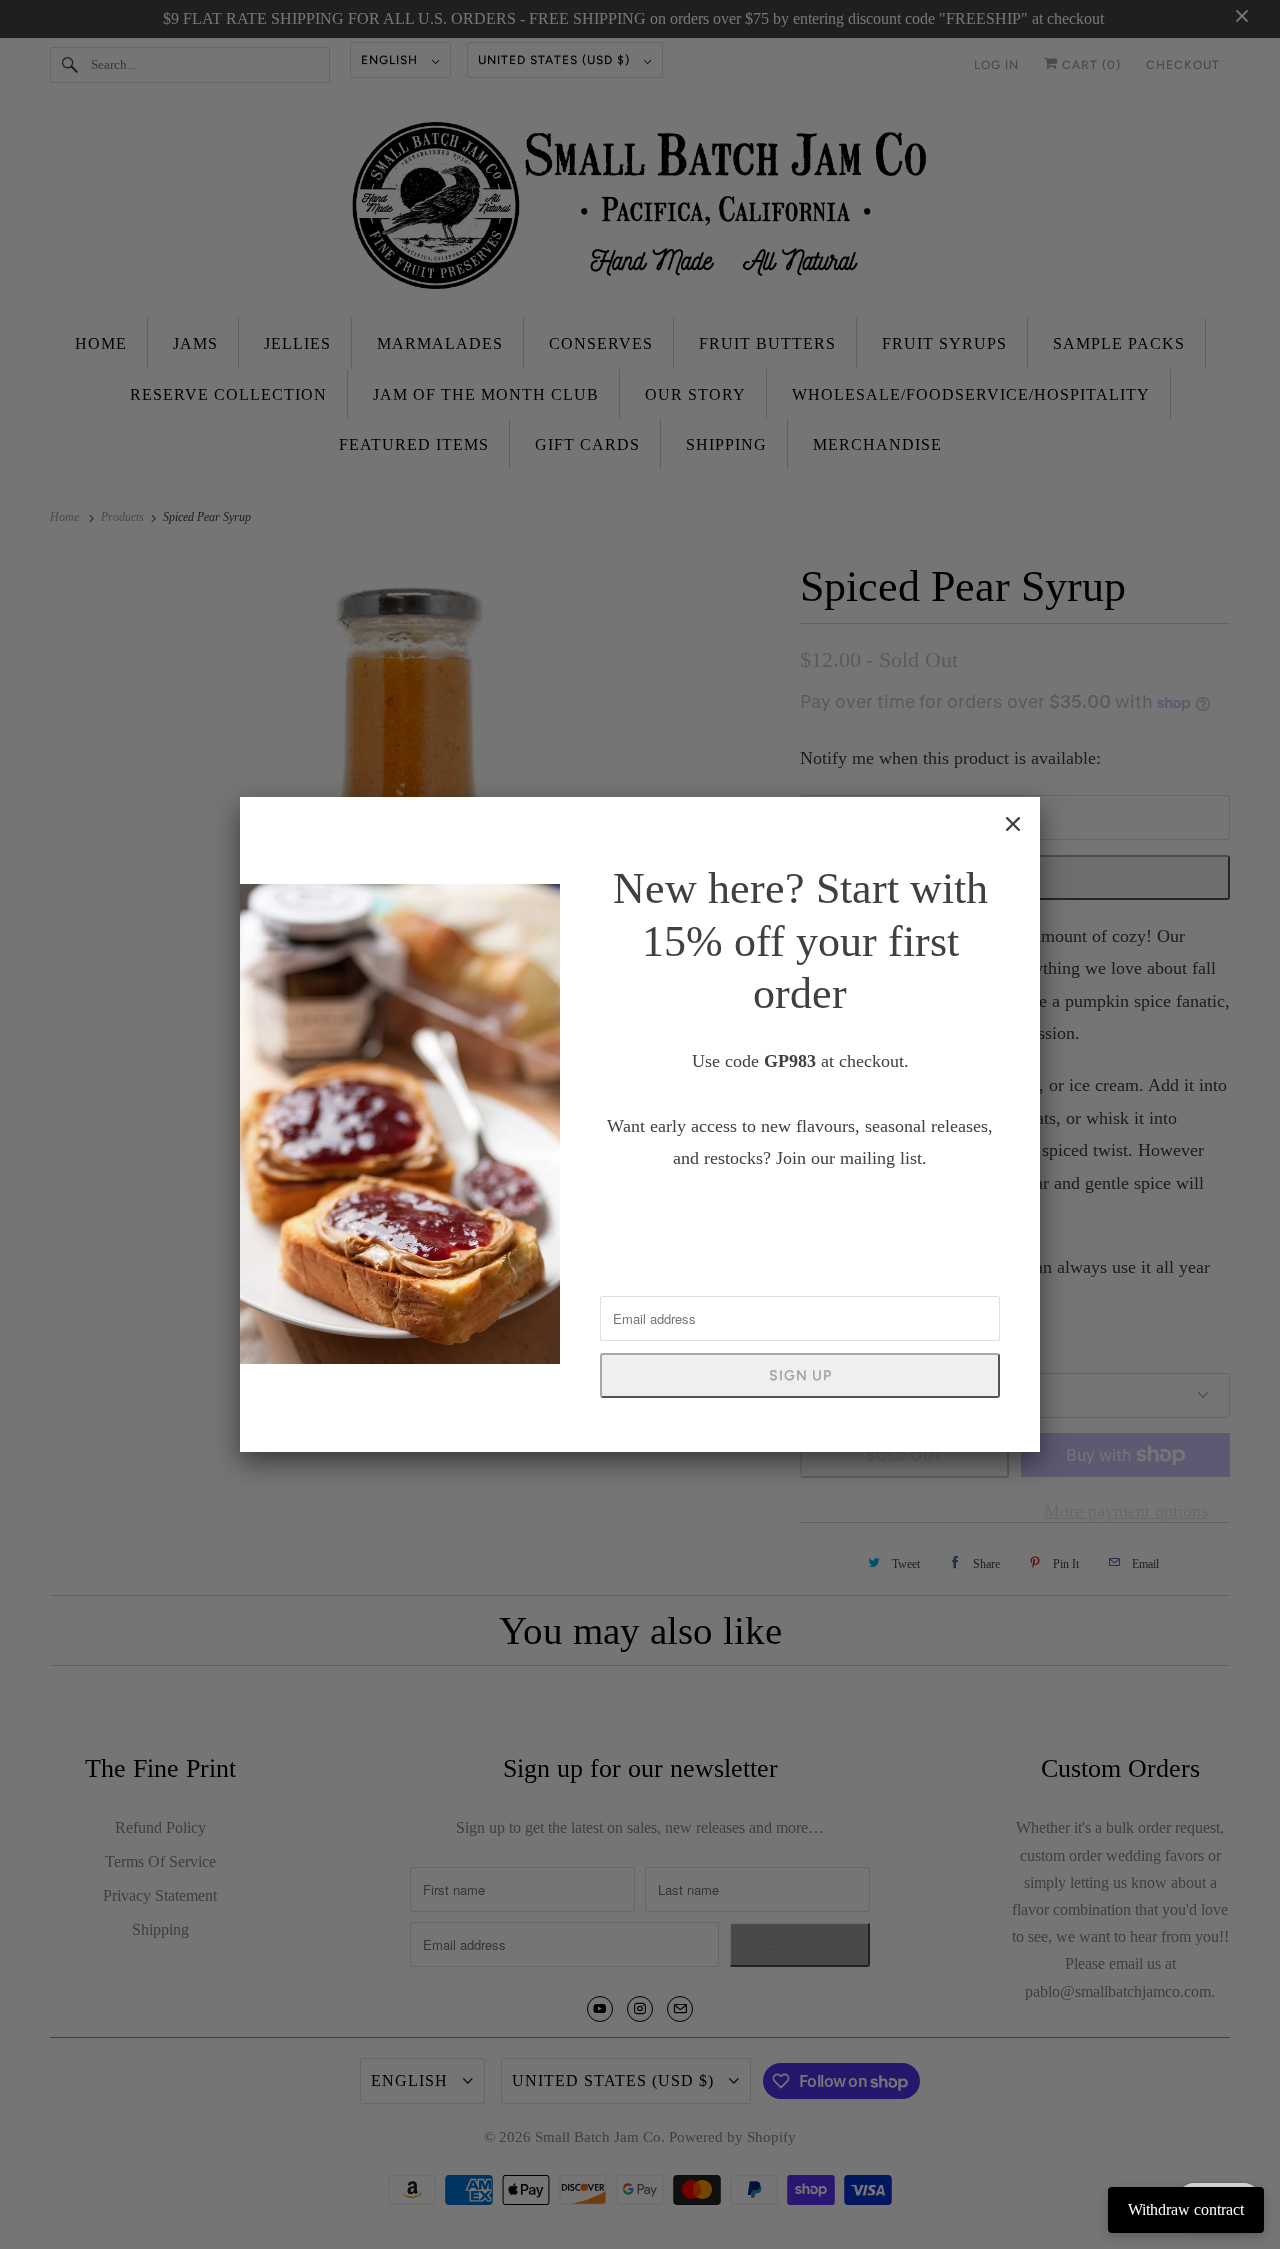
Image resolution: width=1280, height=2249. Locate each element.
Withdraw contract (1186, 2209)
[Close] (1013, 824)
